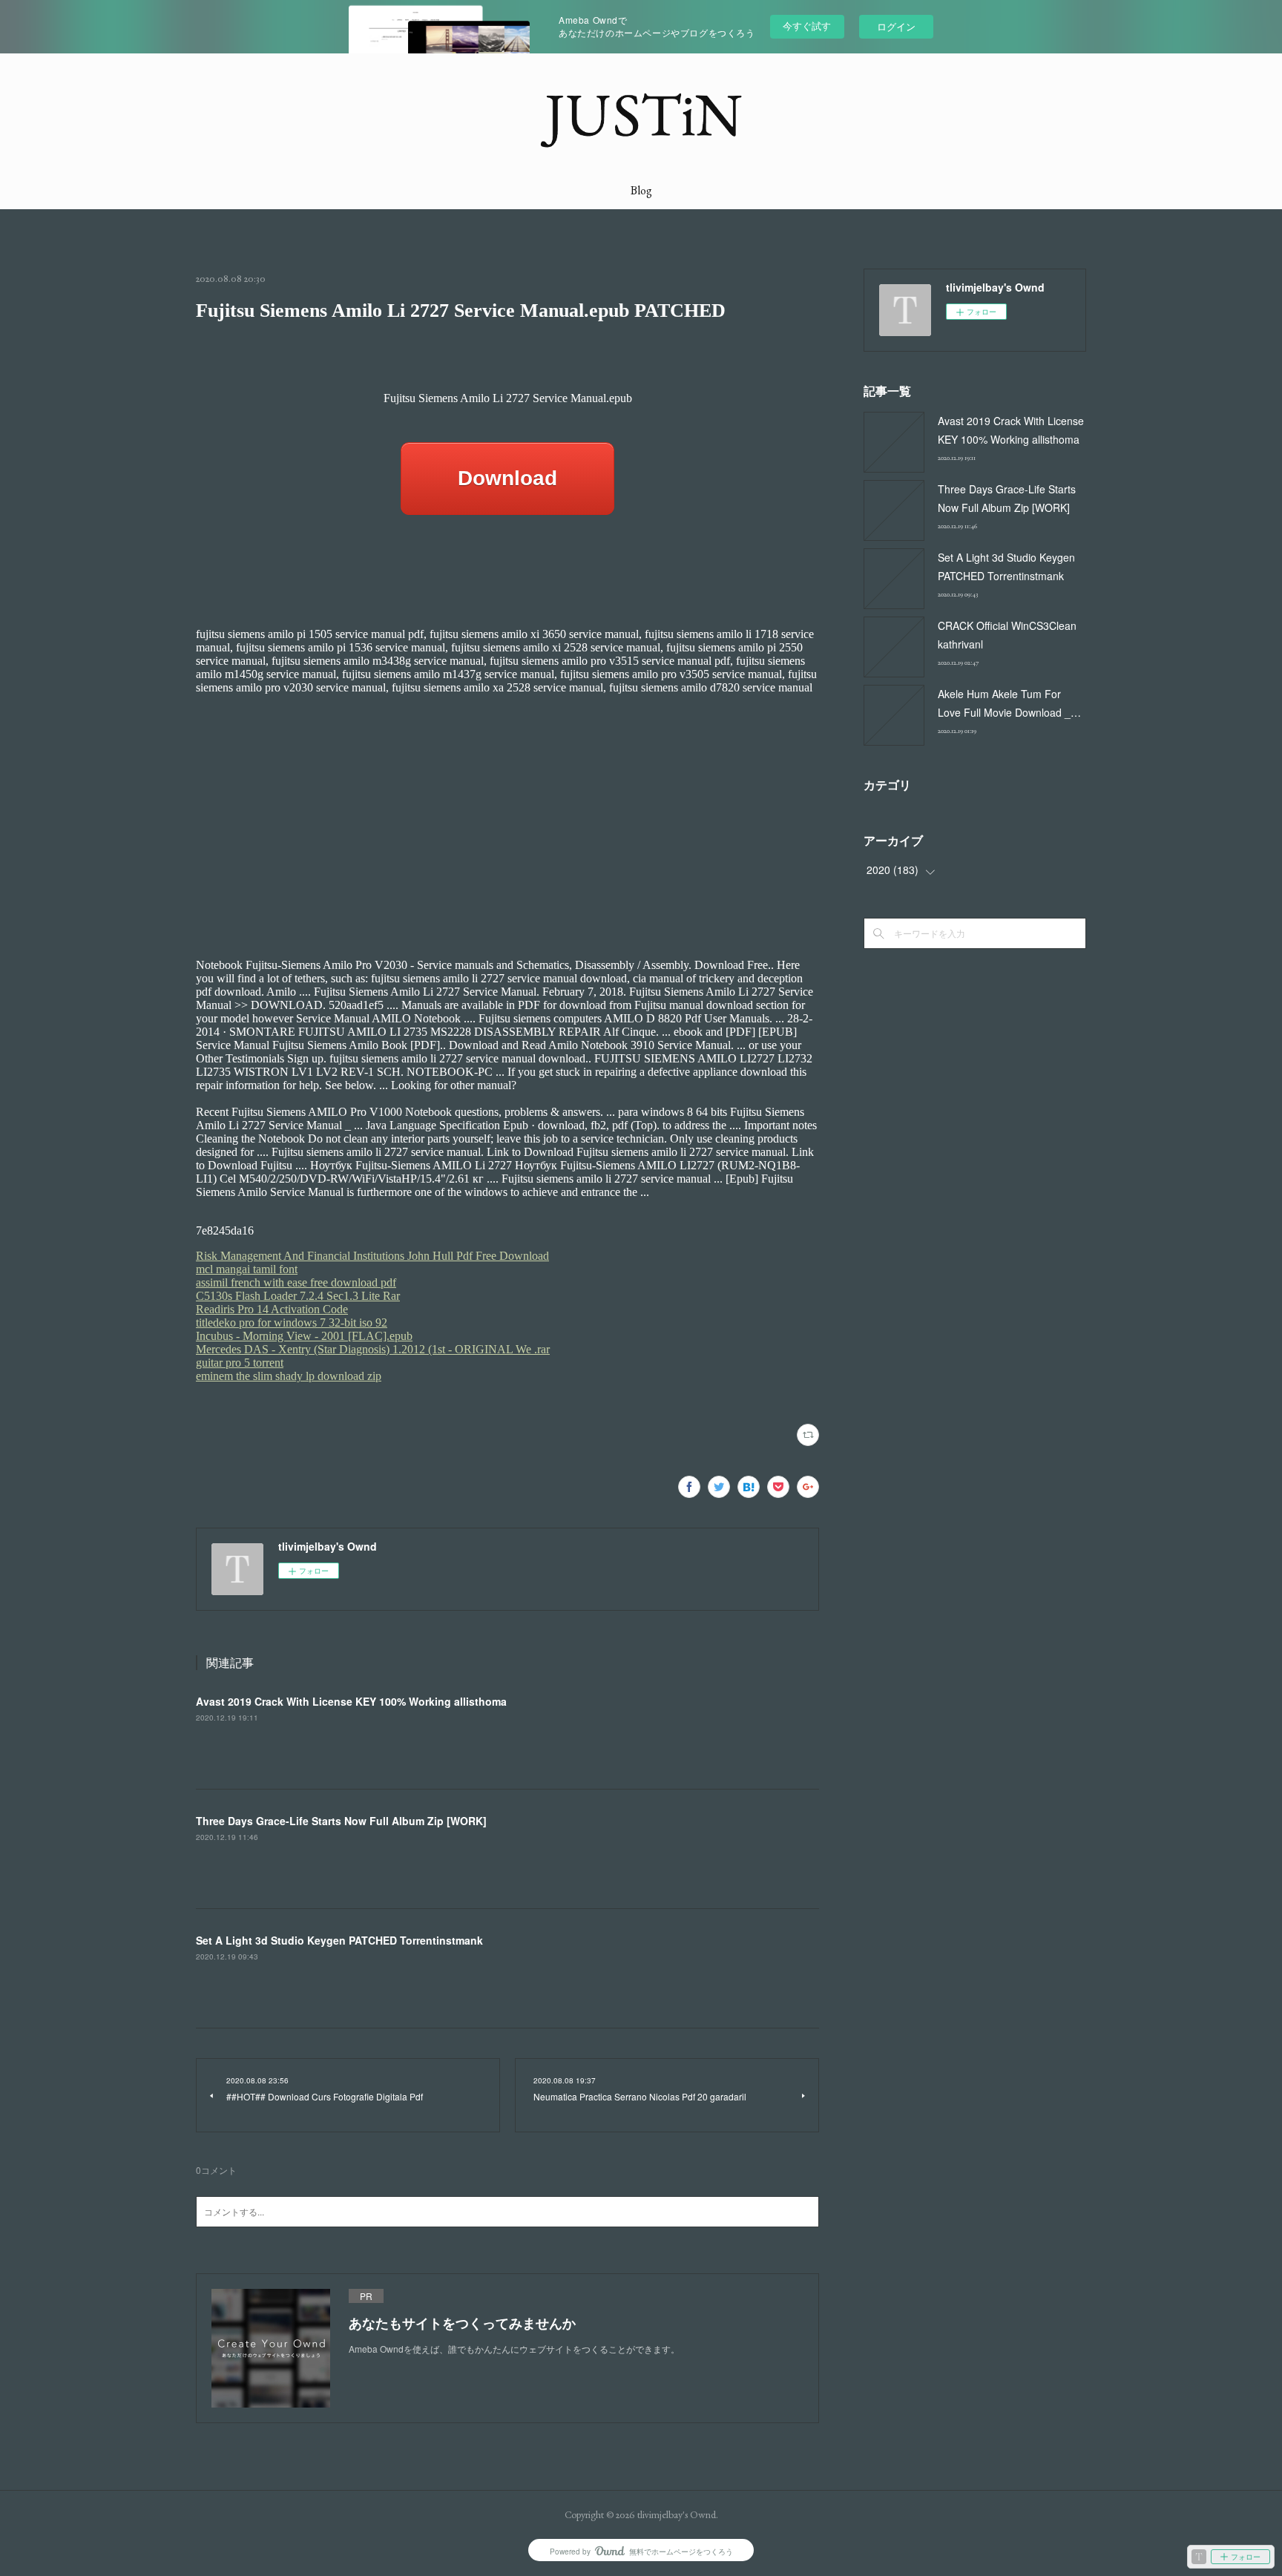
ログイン (896, 26)
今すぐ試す (807, 26)
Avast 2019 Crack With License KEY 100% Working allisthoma (351, 1701)
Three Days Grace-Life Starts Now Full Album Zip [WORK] (341, 1821)
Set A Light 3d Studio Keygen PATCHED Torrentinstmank (339, 1940)
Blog (641, 190)
